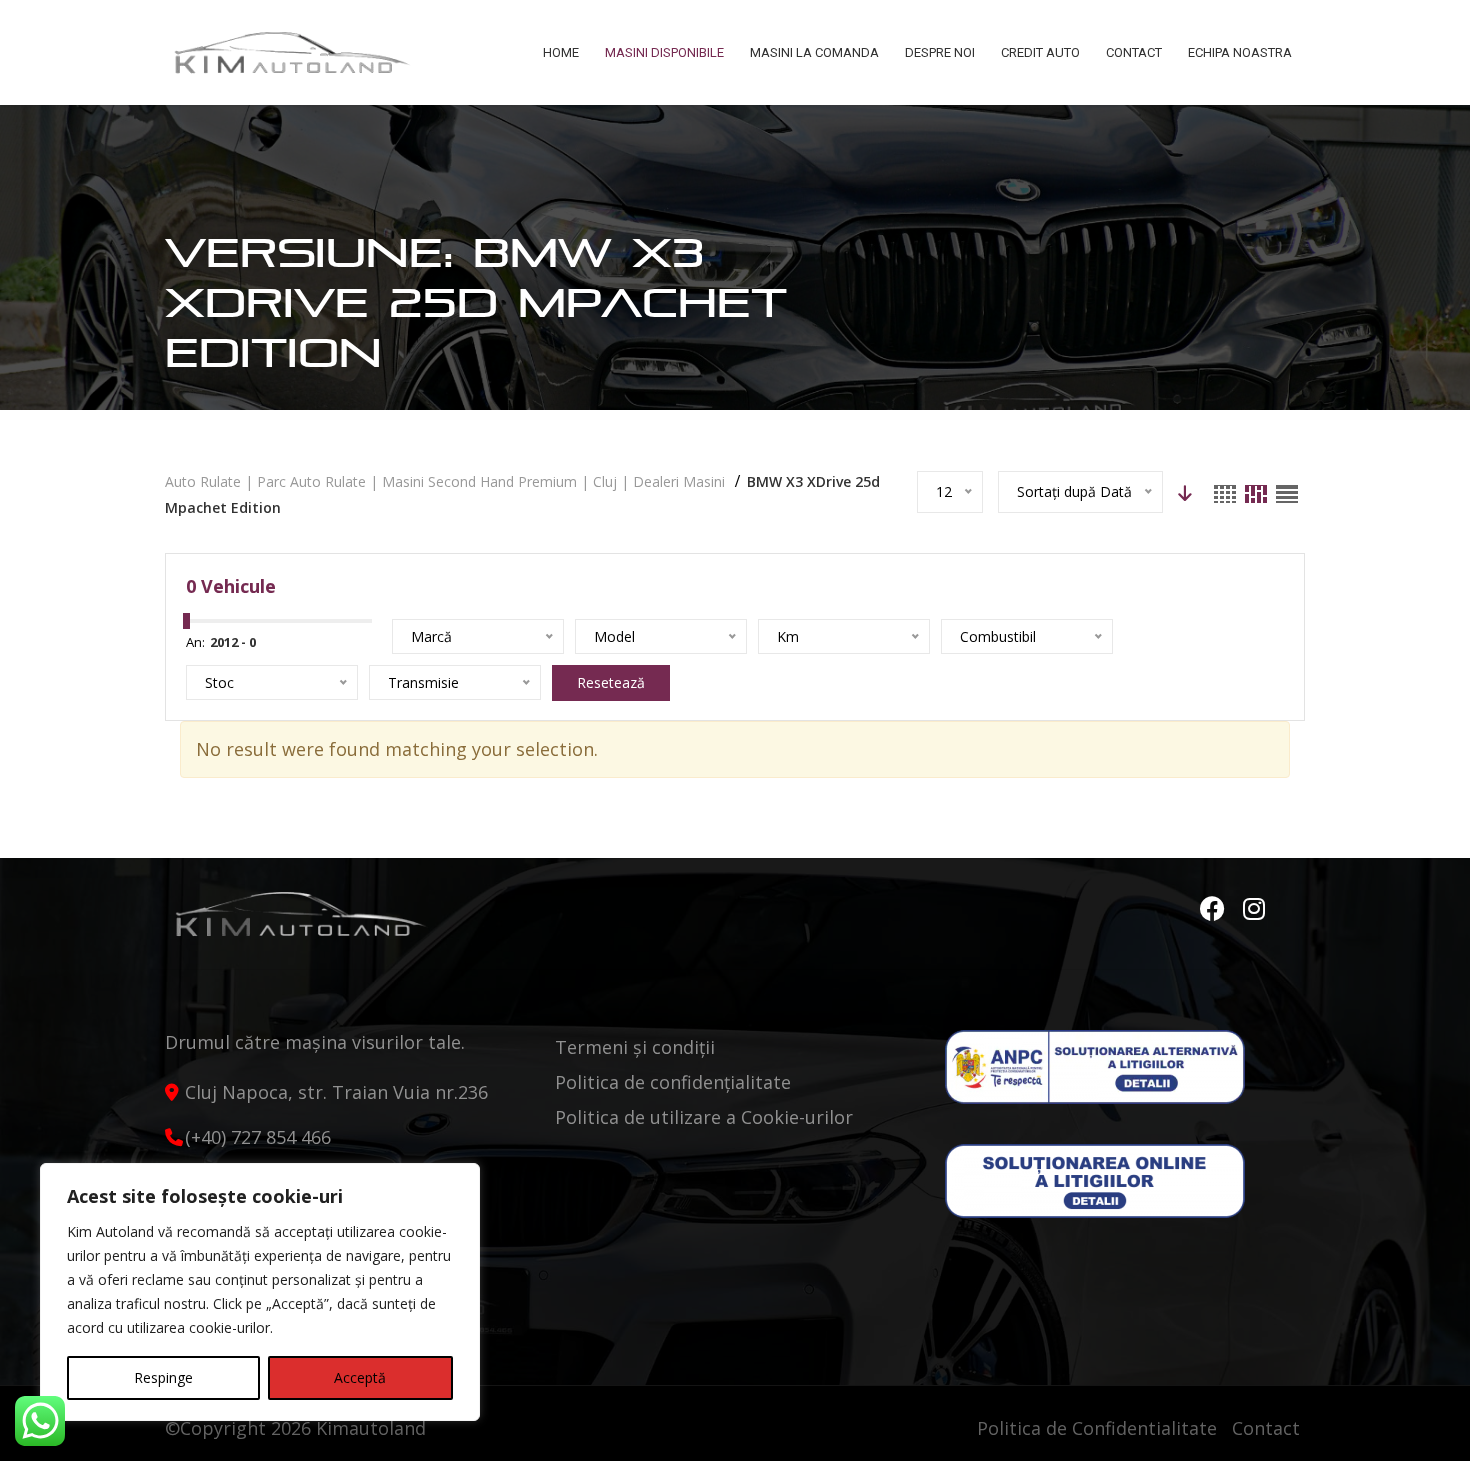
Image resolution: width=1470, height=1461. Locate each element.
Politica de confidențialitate (673, 1082)
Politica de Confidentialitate (1097, 1428)
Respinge (163, 1377)
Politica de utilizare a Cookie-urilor (704, 1117)
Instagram (1255, 909)
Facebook (1215, 909)
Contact (1266, 1428)
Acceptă (360, 1377)
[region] (260, 1292)
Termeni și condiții (635, 1047)
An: (195, 642)
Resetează (611, 682)
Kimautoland (371, 1428)
